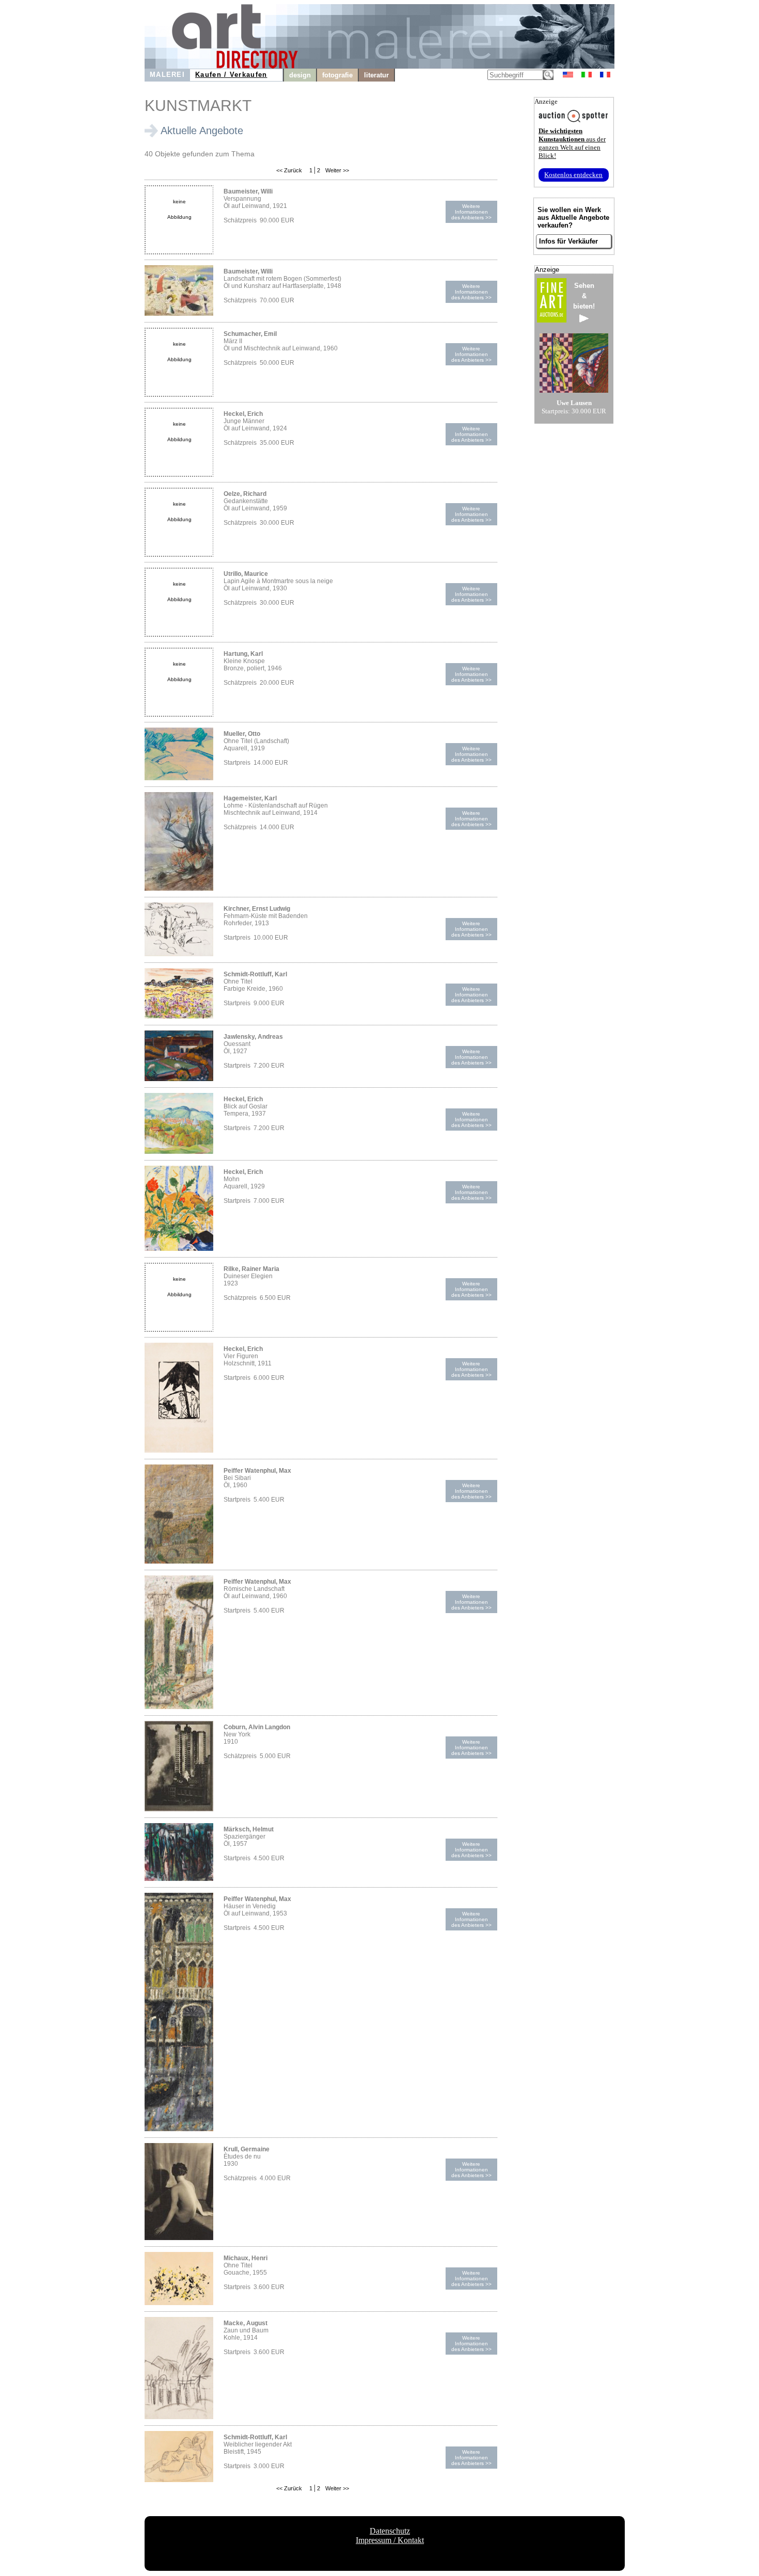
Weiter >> (336, 170)
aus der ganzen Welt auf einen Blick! (572, 143)
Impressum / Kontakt (390, 2540)
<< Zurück (289, 170)
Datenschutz (390, 2531)
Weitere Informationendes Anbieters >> (471, 212)
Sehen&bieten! (584, 296)
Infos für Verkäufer (568, 241)
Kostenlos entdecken (573, 175)
